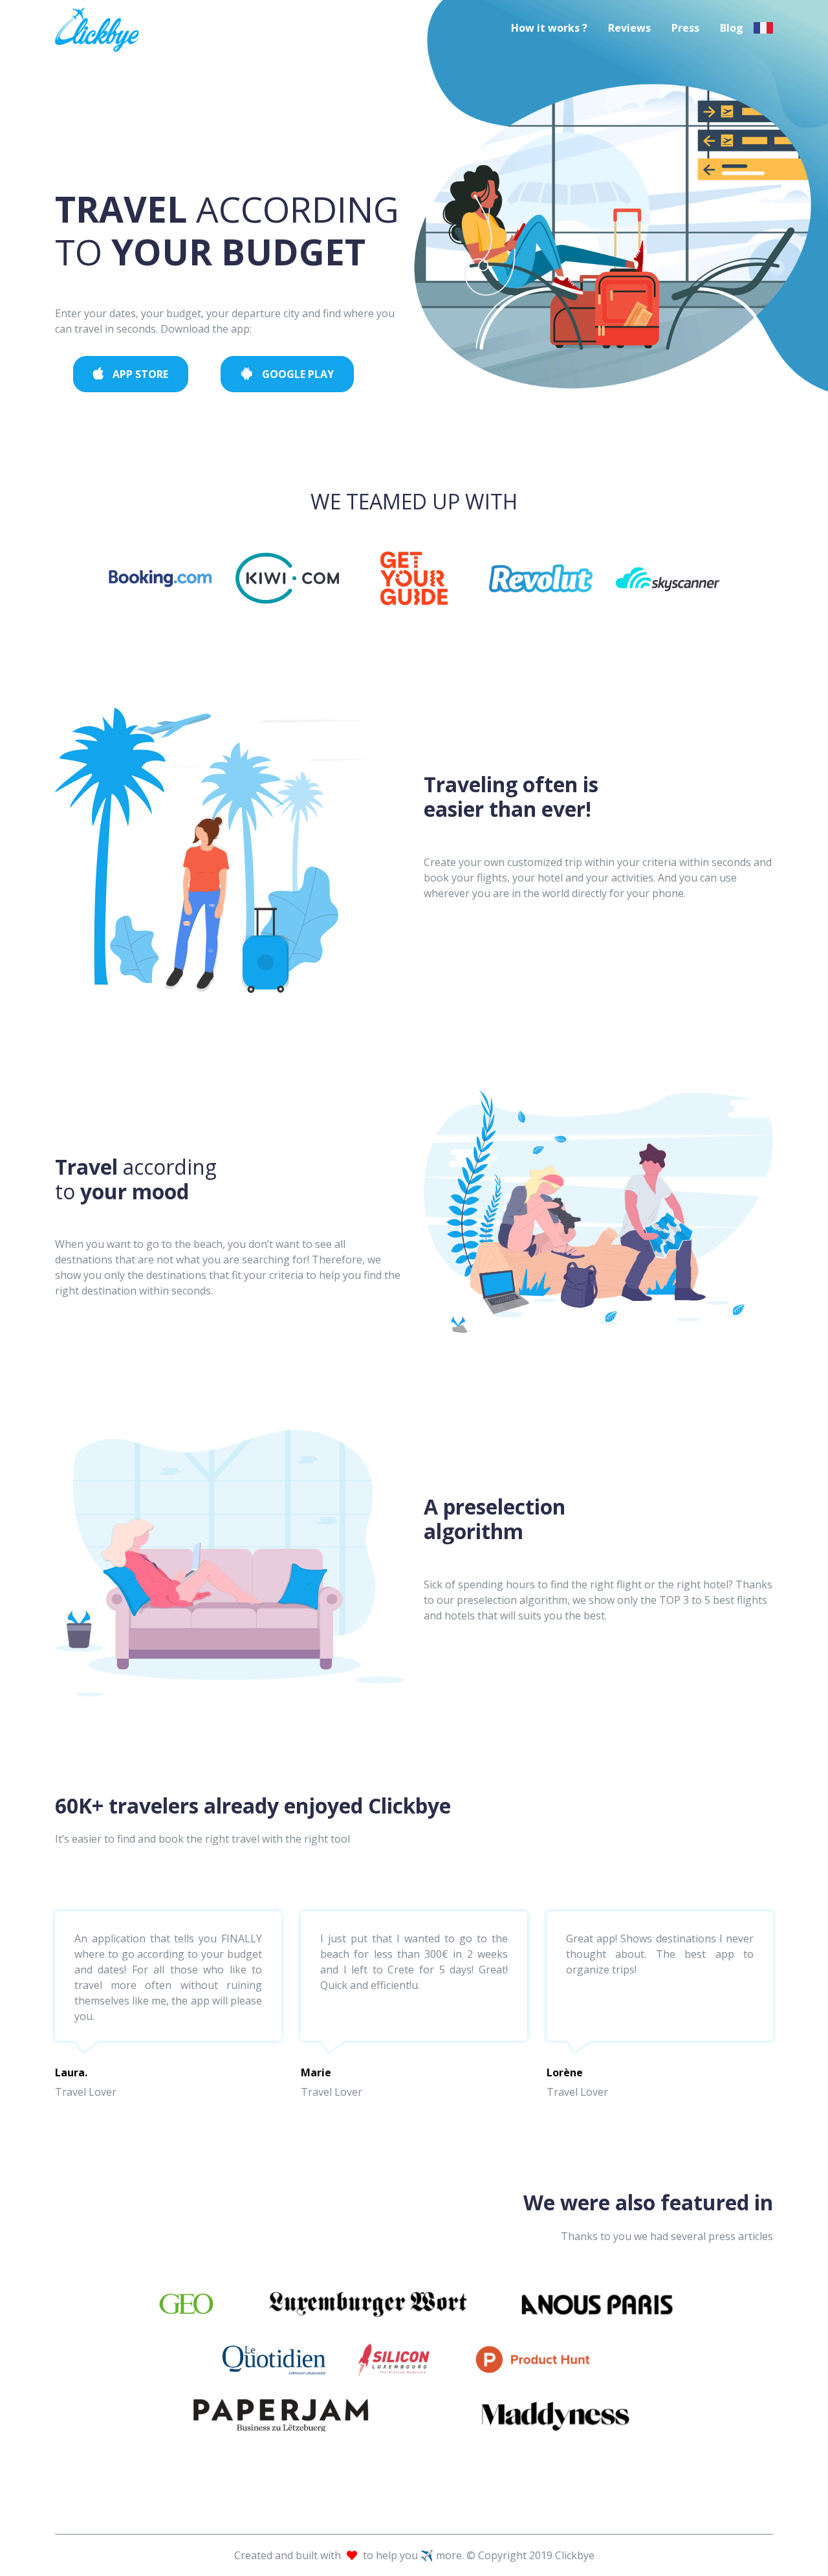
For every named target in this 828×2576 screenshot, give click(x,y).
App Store (139, 374)
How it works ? (549, 28)
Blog (732, 28)
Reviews (629, 28)
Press (685, 28)
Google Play (297, 374)
